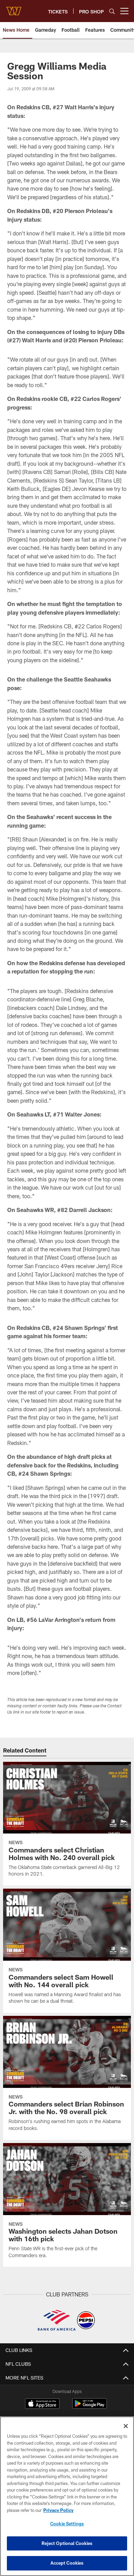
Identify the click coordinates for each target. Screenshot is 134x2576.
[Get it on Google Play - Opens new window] (90, 2407)
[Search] (112, 11)
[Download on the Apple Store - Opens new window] (42, 2404)
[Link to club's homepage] (14, 8)
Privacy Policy (58, 2510)
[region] (67, 2496)
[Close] (126, 2426)
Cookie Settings (67, 2524)
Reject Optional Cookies (67, 2543)
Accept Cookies (67, 2563)
